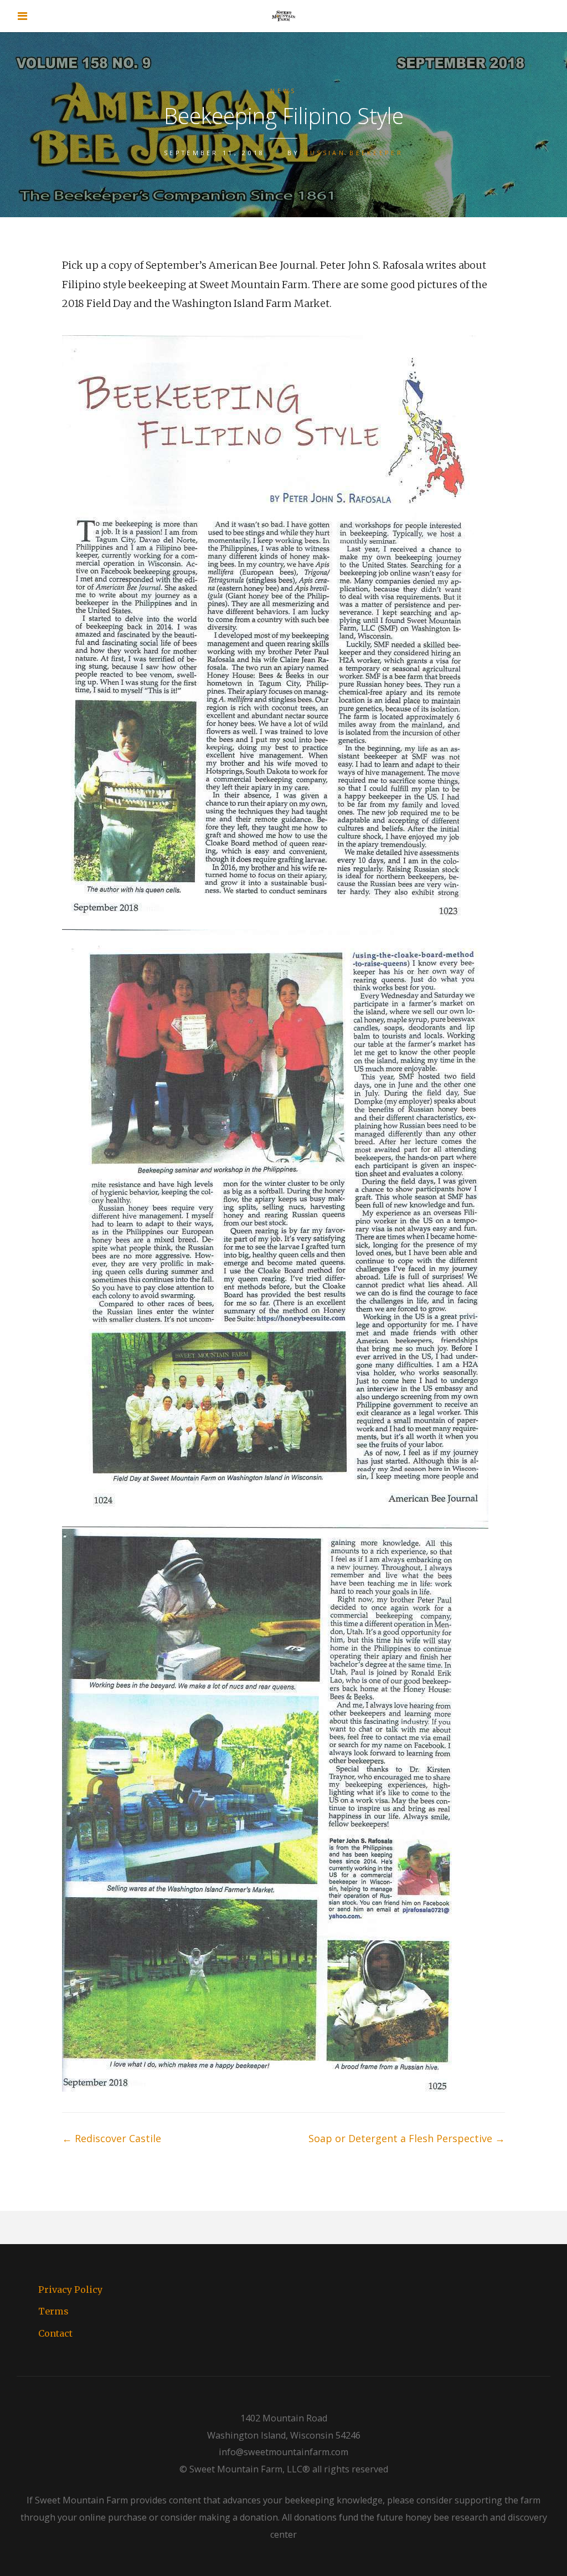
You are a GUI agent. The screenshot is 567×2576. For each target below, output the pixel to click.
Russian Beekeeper (354, 153)
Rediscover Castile (112, 2138)
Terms (53, 2311)
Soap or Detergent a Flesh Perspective (407, 2138)
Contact (55, 2333)
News (283, 91)
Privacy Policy (70, 2290)
